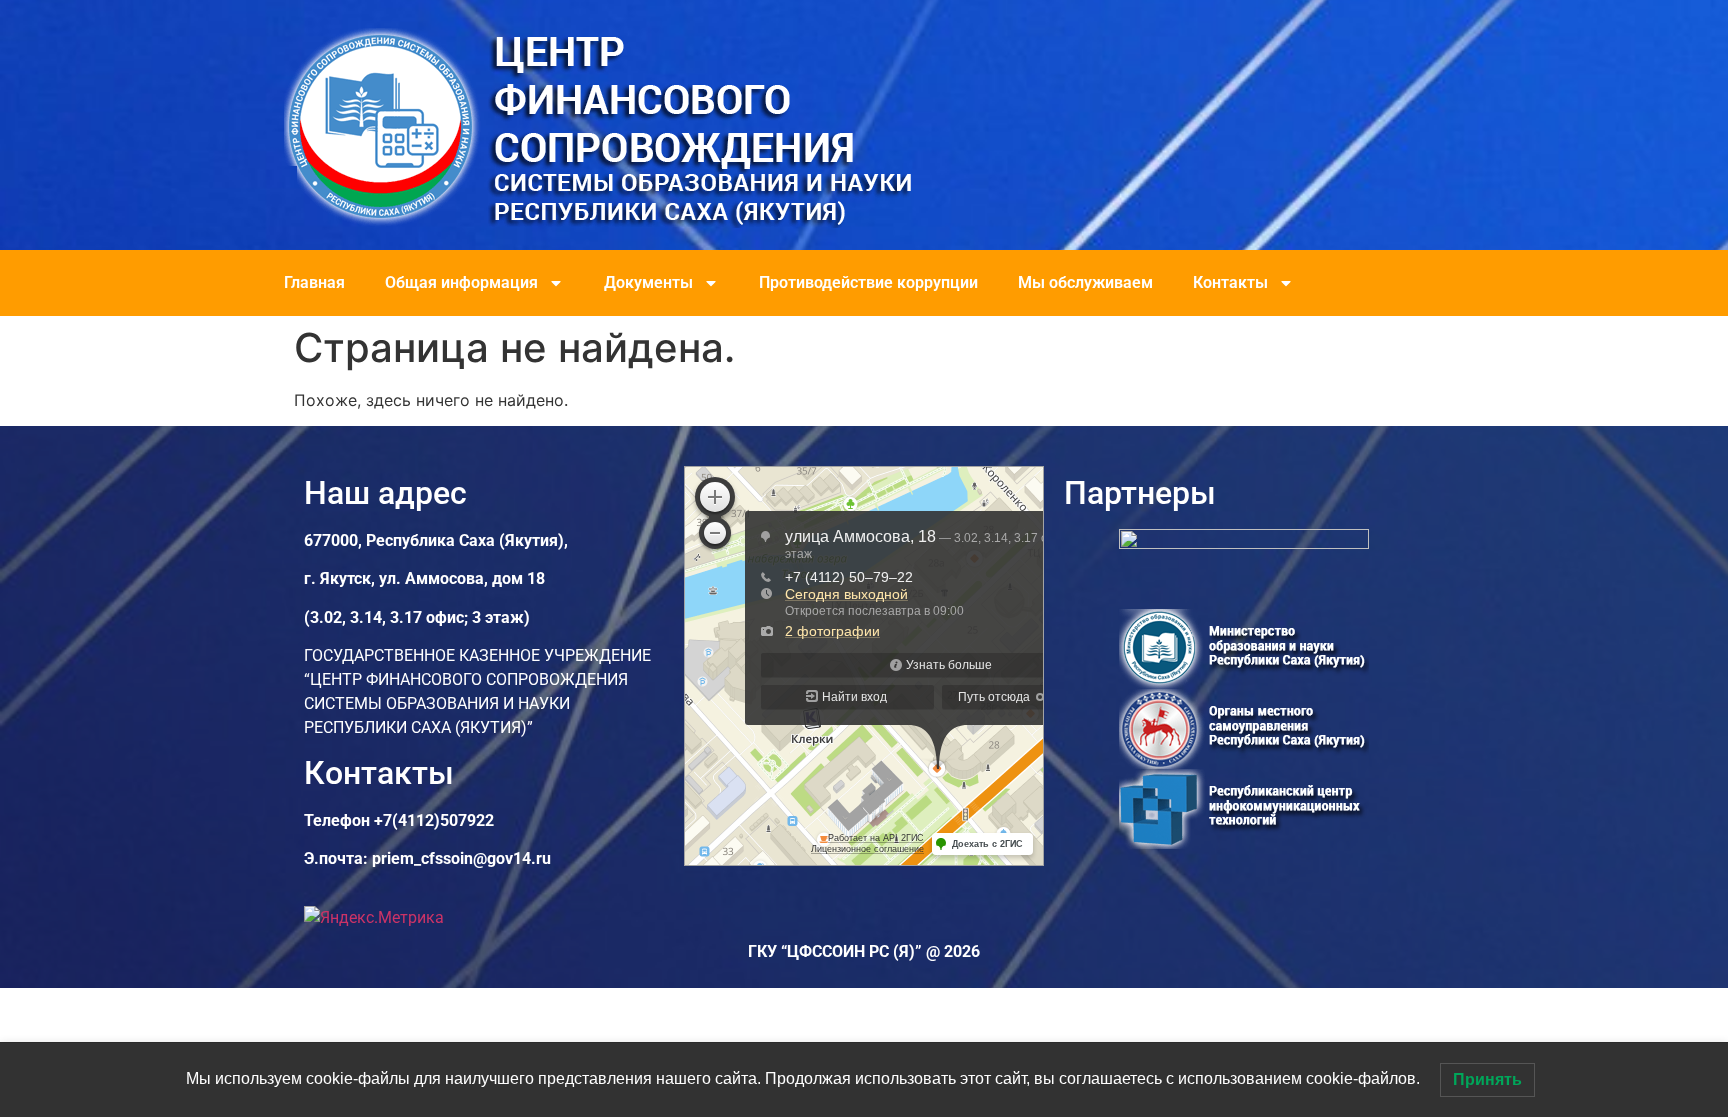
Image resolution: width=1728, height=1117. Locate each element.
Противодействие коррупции (868, 282)
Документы (648, 282)
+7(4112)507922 (434, 820)
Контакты (1230, 282)
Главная (314, 282)
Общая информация (461, 282)
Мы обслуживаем (1085, 282)
